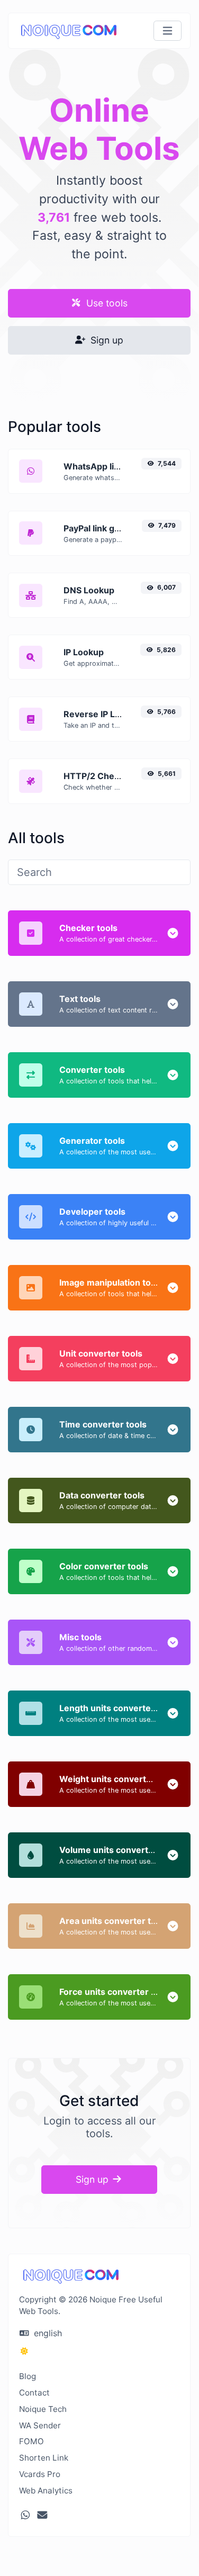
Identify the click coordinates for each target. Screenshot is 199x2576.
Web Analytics (46, 2491)
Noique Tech (43, 2409)
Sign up (106, 340)
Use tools (106, 303)
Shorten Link (44, 2458)
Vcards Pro (40, 2474)
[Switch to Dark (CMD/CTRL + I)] (24, 2351)
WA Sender (40, 2425)
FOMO (31, 2441)
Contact (34, 2393)
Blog (28, 2376)
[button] (173, 933)
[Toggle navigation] (168, 31)
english (47, 2333)
